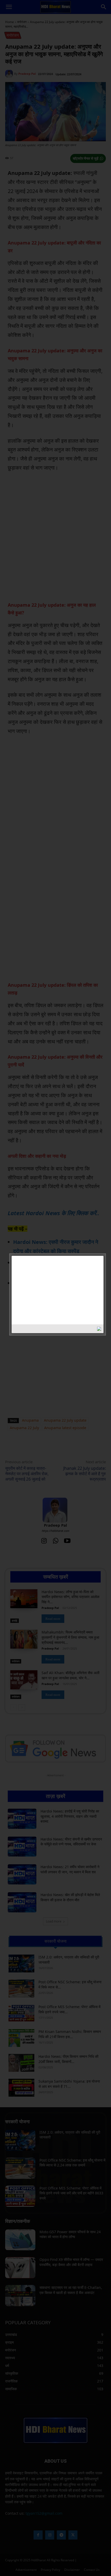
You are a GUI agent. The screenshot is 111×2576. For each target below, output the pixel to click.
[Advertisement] (48, 1289)
